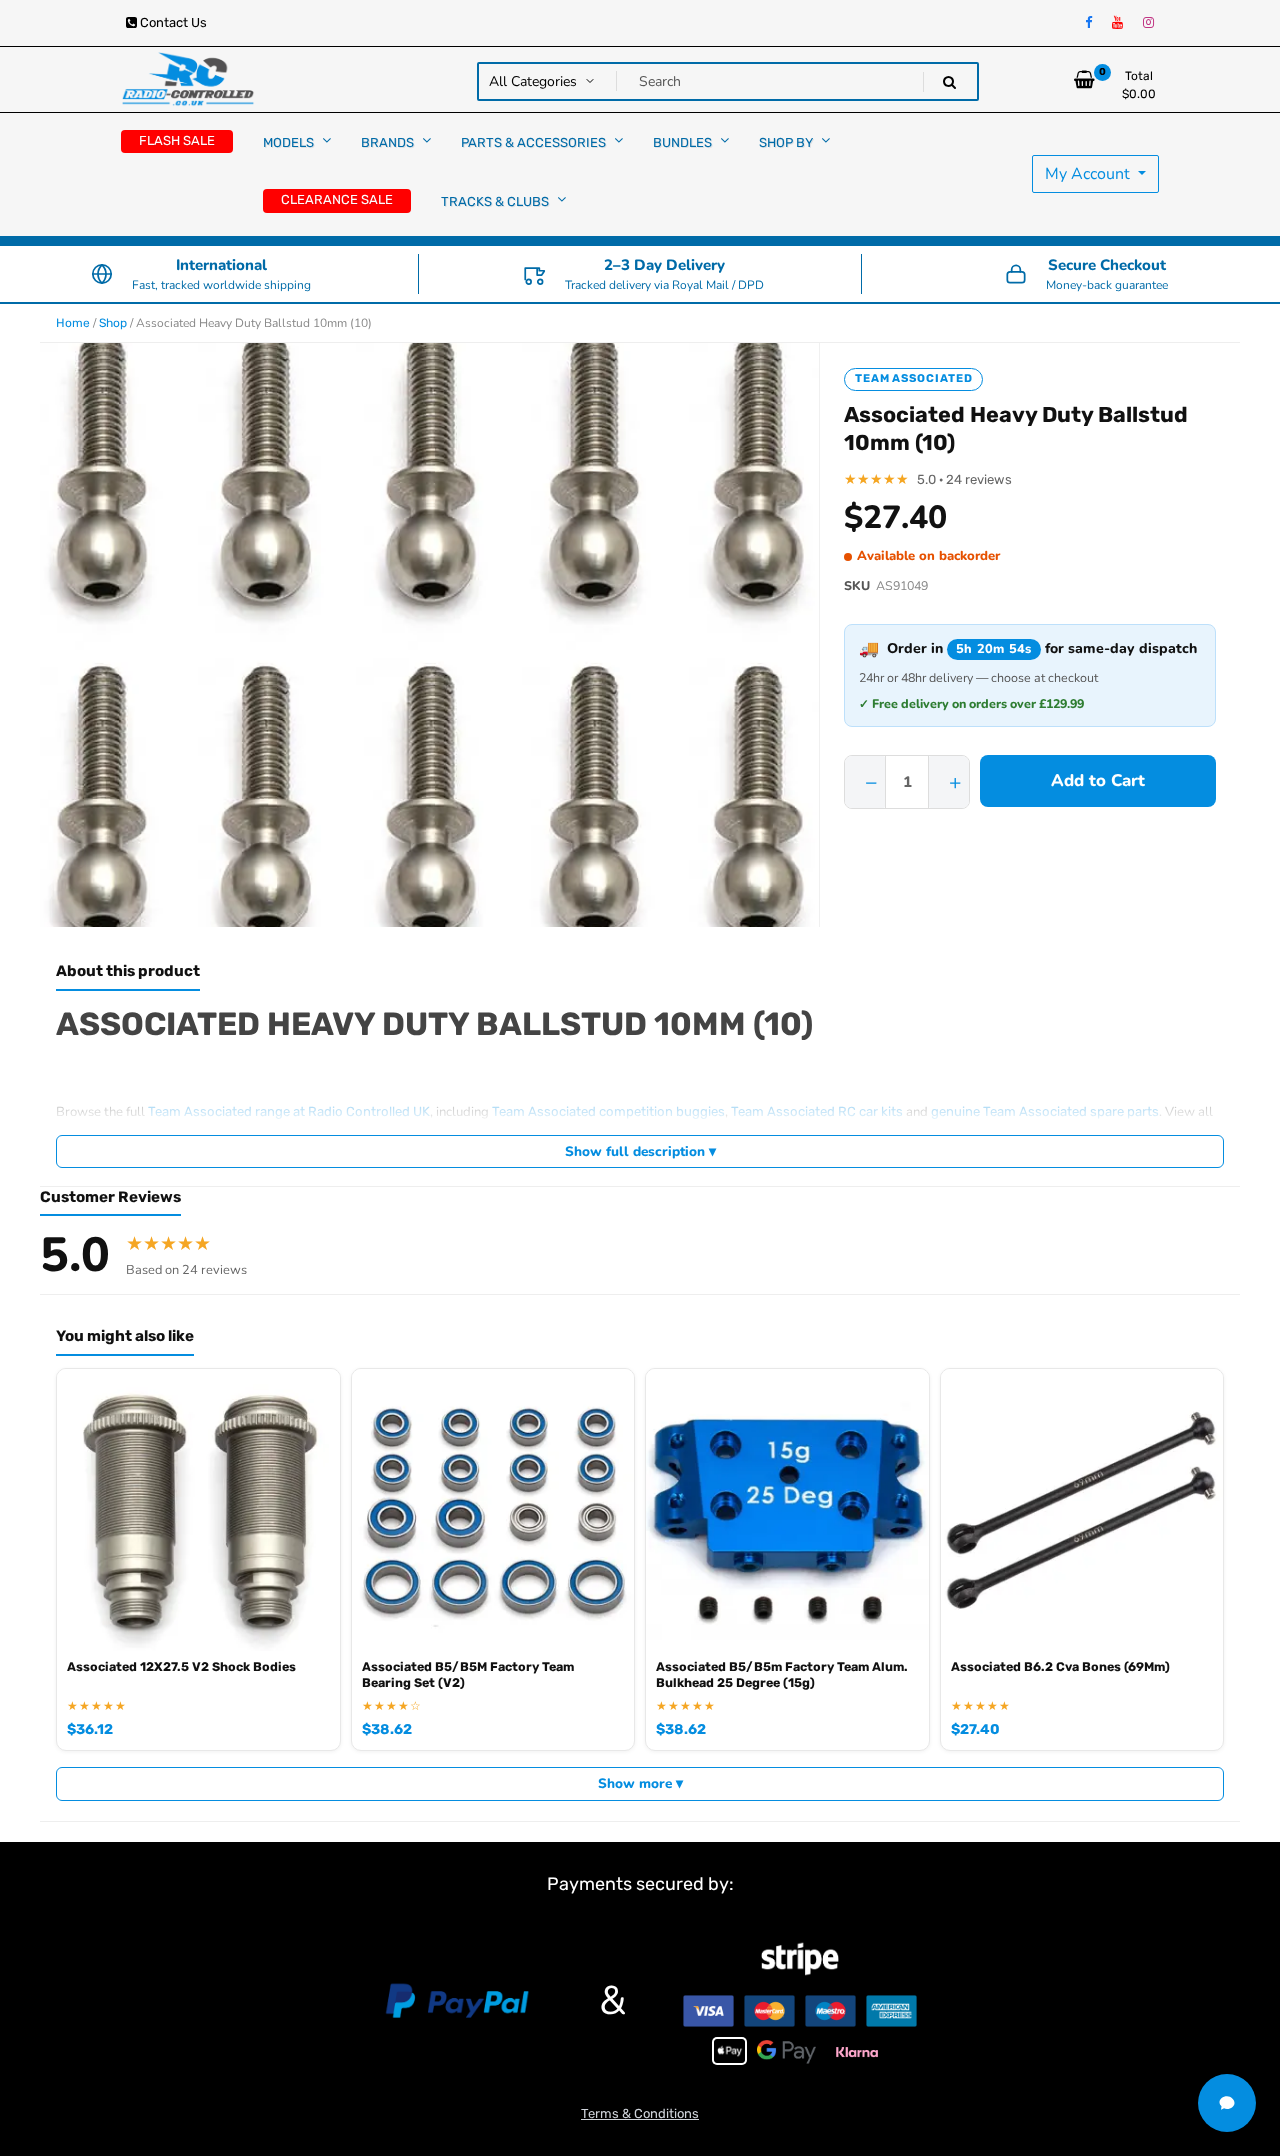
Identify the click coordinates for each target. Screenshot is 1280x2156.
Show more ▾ (640, 1783)
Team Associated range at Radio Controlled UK (289, 1111)
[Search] (949, 82)
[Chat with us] (1227, 2103)
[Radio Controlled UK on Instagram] (1148, 23)
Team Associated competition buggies (608, 1111)
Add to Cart (1098, 780)
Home (73, 323)
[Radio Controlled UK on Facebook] (1088, 23)
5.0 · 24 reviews (964, 479)
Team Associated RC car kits (817, 1111)
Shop (113, 323)
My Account (1089, 174)
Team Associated (913, 378)
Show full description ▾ (640, 1151)
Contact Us (172, 22)
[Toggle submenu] (326, 140)
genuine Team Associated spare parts (1045, 1111)
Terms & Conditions (640, 2113)
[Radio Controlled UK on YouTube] (1117, 23)
